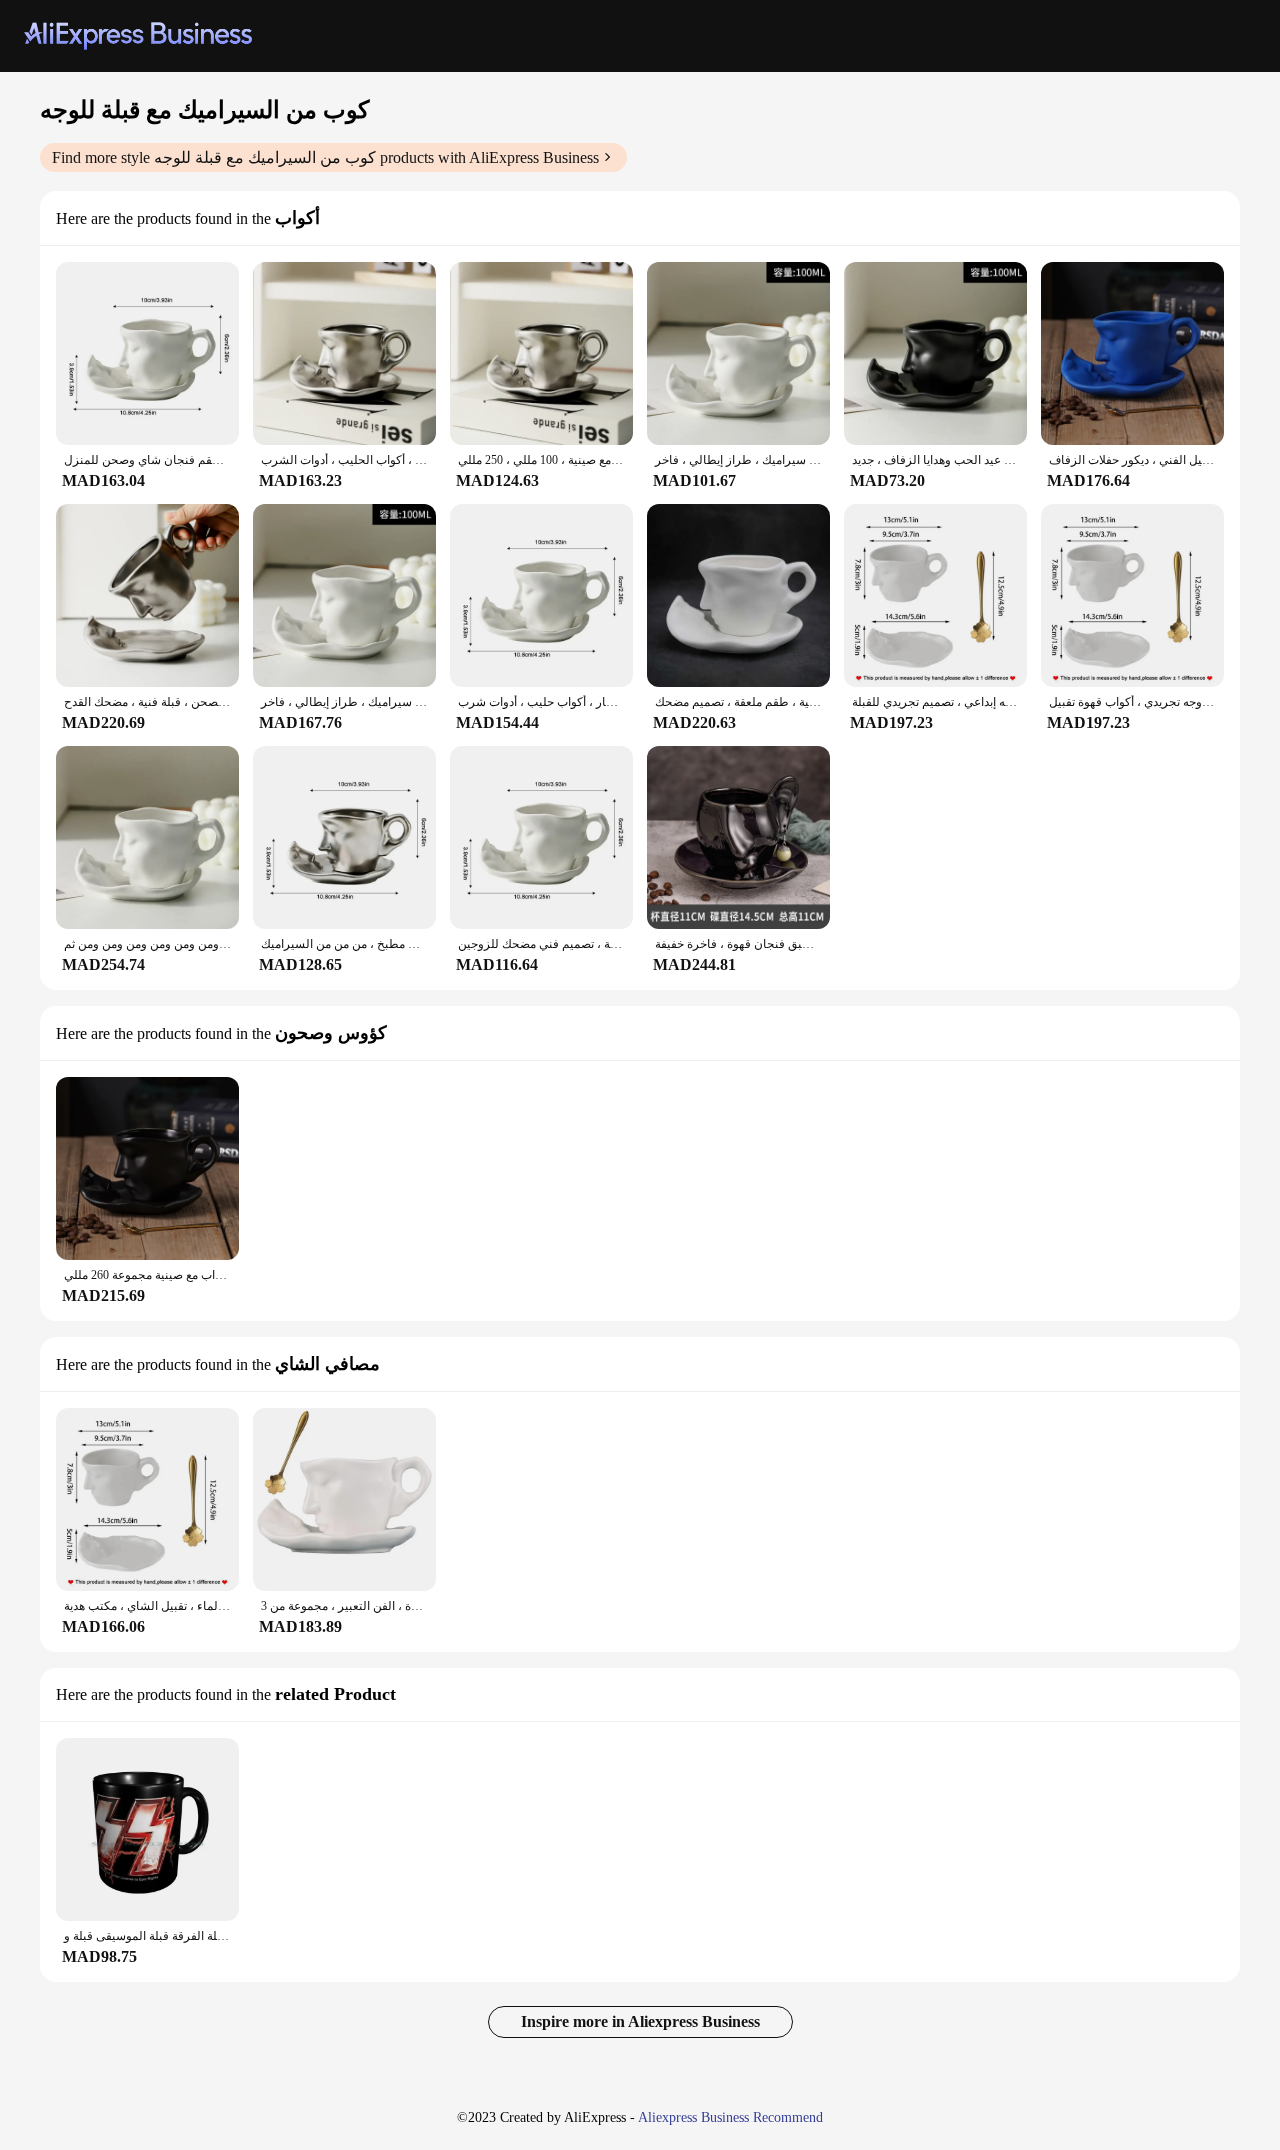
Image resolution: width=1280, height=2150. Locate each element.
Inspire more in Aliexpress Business (640, 2021)
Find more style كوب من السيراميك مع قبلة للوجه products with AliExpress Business (325, 157)
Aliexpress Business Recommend (730, 2117)
